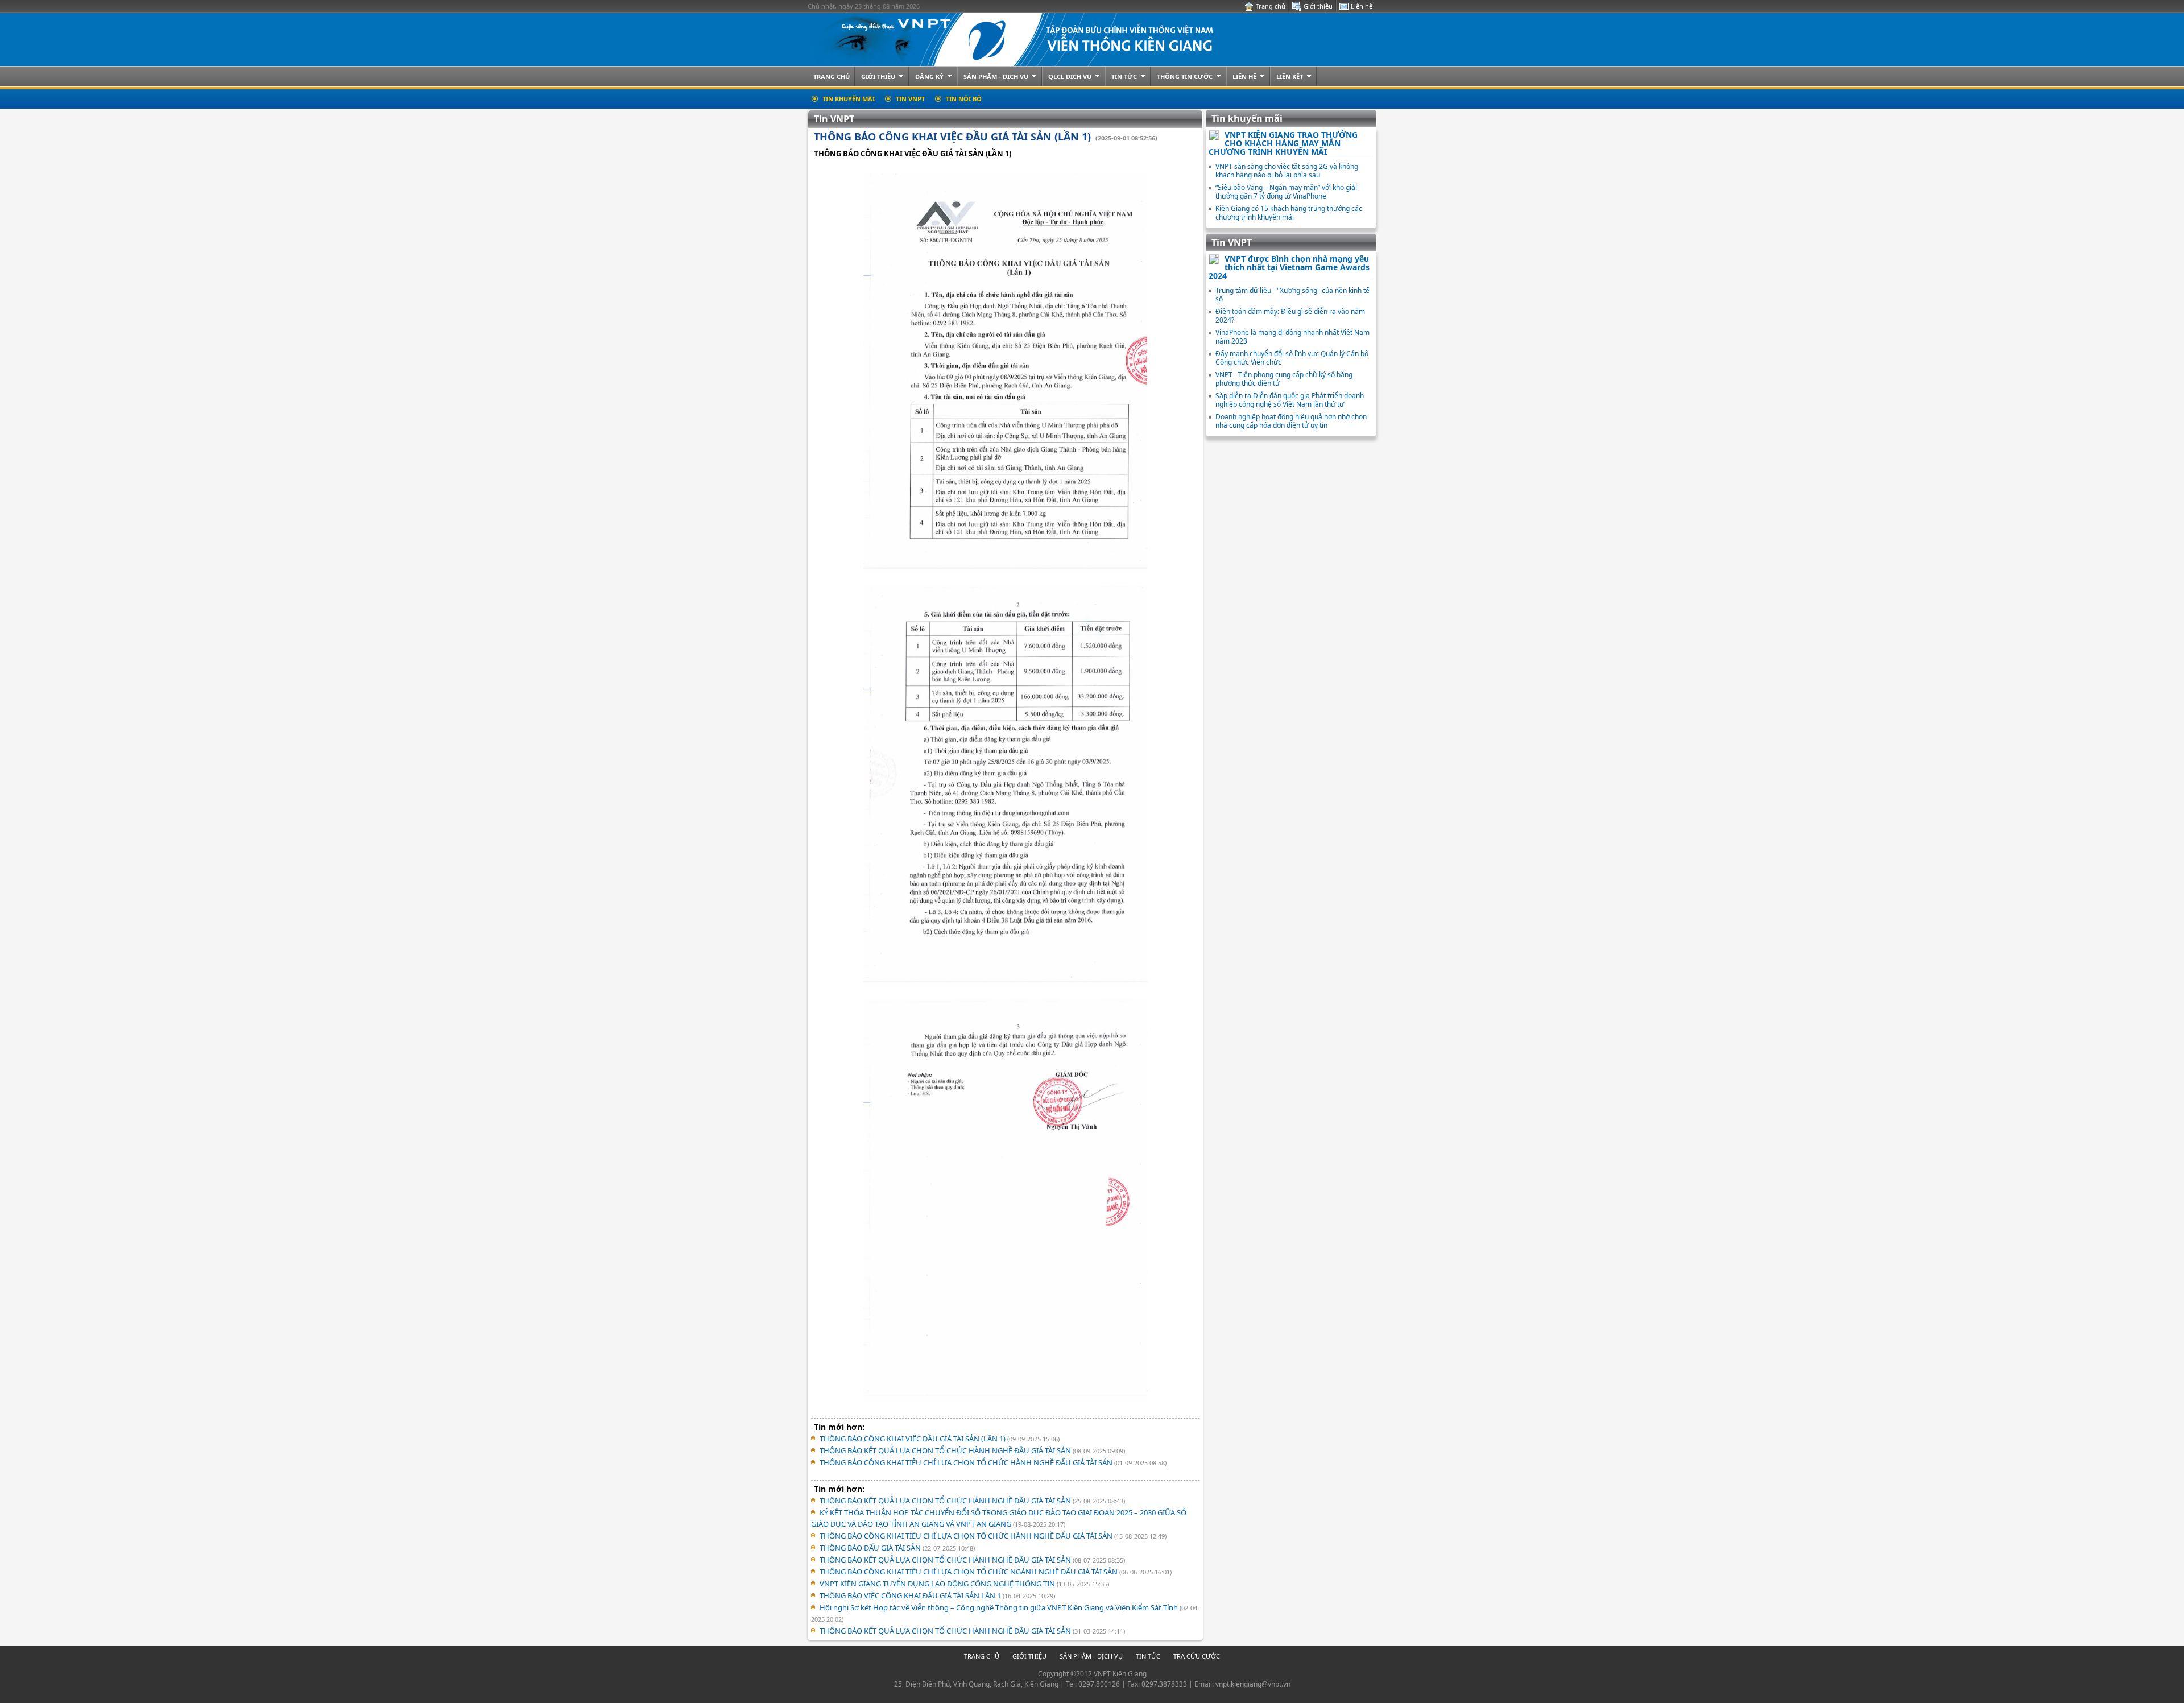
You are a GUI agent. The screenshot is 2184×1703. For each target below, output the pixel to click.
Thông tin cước (1185, 77)
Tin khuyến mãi (849, 99)
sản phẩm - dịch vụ (1091, 1656)
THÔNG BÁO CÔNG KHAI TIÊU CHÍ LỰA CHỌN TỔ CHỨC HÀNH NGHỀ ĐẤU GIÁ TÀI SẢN (967, 1462)
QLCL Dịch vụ (1070, 77)
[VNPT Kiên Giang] (1019, 40)
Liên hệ (1362, 6)
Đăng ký (929, 77)
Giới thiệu (1318, 6)
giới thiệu (1029, 1656)
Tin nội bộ (964, 99)
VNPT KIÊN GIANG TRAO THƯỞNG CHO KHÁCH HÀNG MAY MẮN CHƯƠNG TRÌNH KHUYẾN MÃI (1283, 143)
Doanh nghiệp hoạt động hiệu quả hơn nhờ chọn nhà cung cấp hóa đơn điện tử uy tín (1291, 421)
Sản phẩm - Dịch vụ (996, 77)
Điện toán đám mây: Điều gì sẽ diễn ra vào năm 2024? (1290, 316)
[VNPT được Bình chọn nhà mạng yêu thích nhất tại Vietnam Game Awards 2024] (1214, 262)
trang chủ (982, 1656)
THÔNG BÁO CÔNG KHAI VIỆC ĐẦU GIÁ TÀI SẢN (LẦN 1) (952, 137)
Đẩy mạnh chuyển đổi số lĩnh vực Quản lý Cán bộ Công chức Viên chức (1292, 358)
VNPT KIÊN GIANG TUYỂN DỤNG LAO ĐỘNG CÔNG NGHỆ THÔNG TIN (938, 1584)
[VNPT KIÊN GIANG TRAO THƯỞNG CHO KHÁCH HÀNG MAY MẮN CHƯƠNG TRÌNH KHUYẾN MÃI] (1214, 138)
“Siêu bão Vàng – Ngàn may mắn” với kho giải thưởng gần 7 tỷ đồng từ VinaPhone (1286, 192)
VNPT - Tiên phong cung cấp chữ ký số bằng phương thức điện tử (1284, 379)
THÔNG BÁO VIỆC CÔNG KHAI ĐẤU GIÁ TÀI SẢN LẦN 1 (911, 1595)
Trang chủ (1271, 6)
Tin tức (1124, 77)
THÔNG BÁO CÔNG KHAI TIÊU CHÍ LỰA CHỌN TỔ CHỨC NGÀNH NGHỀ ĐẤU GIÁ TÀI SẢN (969, 1572)
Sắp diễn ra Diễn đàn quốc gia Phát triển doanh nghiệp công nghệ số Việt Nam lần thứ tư (1290, 400)
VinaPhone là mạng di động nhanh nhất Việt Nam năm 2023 (1292, 337)
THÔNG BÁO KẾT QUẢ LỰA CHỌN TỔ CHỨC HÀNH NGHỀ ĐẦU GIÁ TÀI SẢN (946, 1450)
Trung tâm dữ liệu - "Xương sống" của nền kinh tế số (1292, 295)
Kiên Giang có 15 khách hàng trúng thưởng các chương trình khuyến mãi (1289, 213)
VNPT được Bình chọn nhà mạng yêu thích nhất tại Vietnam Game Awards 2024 (1289, 267)
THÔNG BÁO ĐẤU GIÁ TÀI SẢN (871, 1548)
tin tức (1148, 1656)
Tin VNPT (910, 99)
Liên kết (1290, 77)
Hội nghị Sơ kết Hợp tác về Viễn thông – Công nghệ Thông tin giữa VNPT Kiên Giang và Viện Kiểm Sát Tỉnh (1000, 1607)
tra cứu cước (1197, 1656)
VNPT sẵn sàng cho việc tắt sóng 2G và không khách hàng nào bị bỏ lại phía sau (1287, 171)
